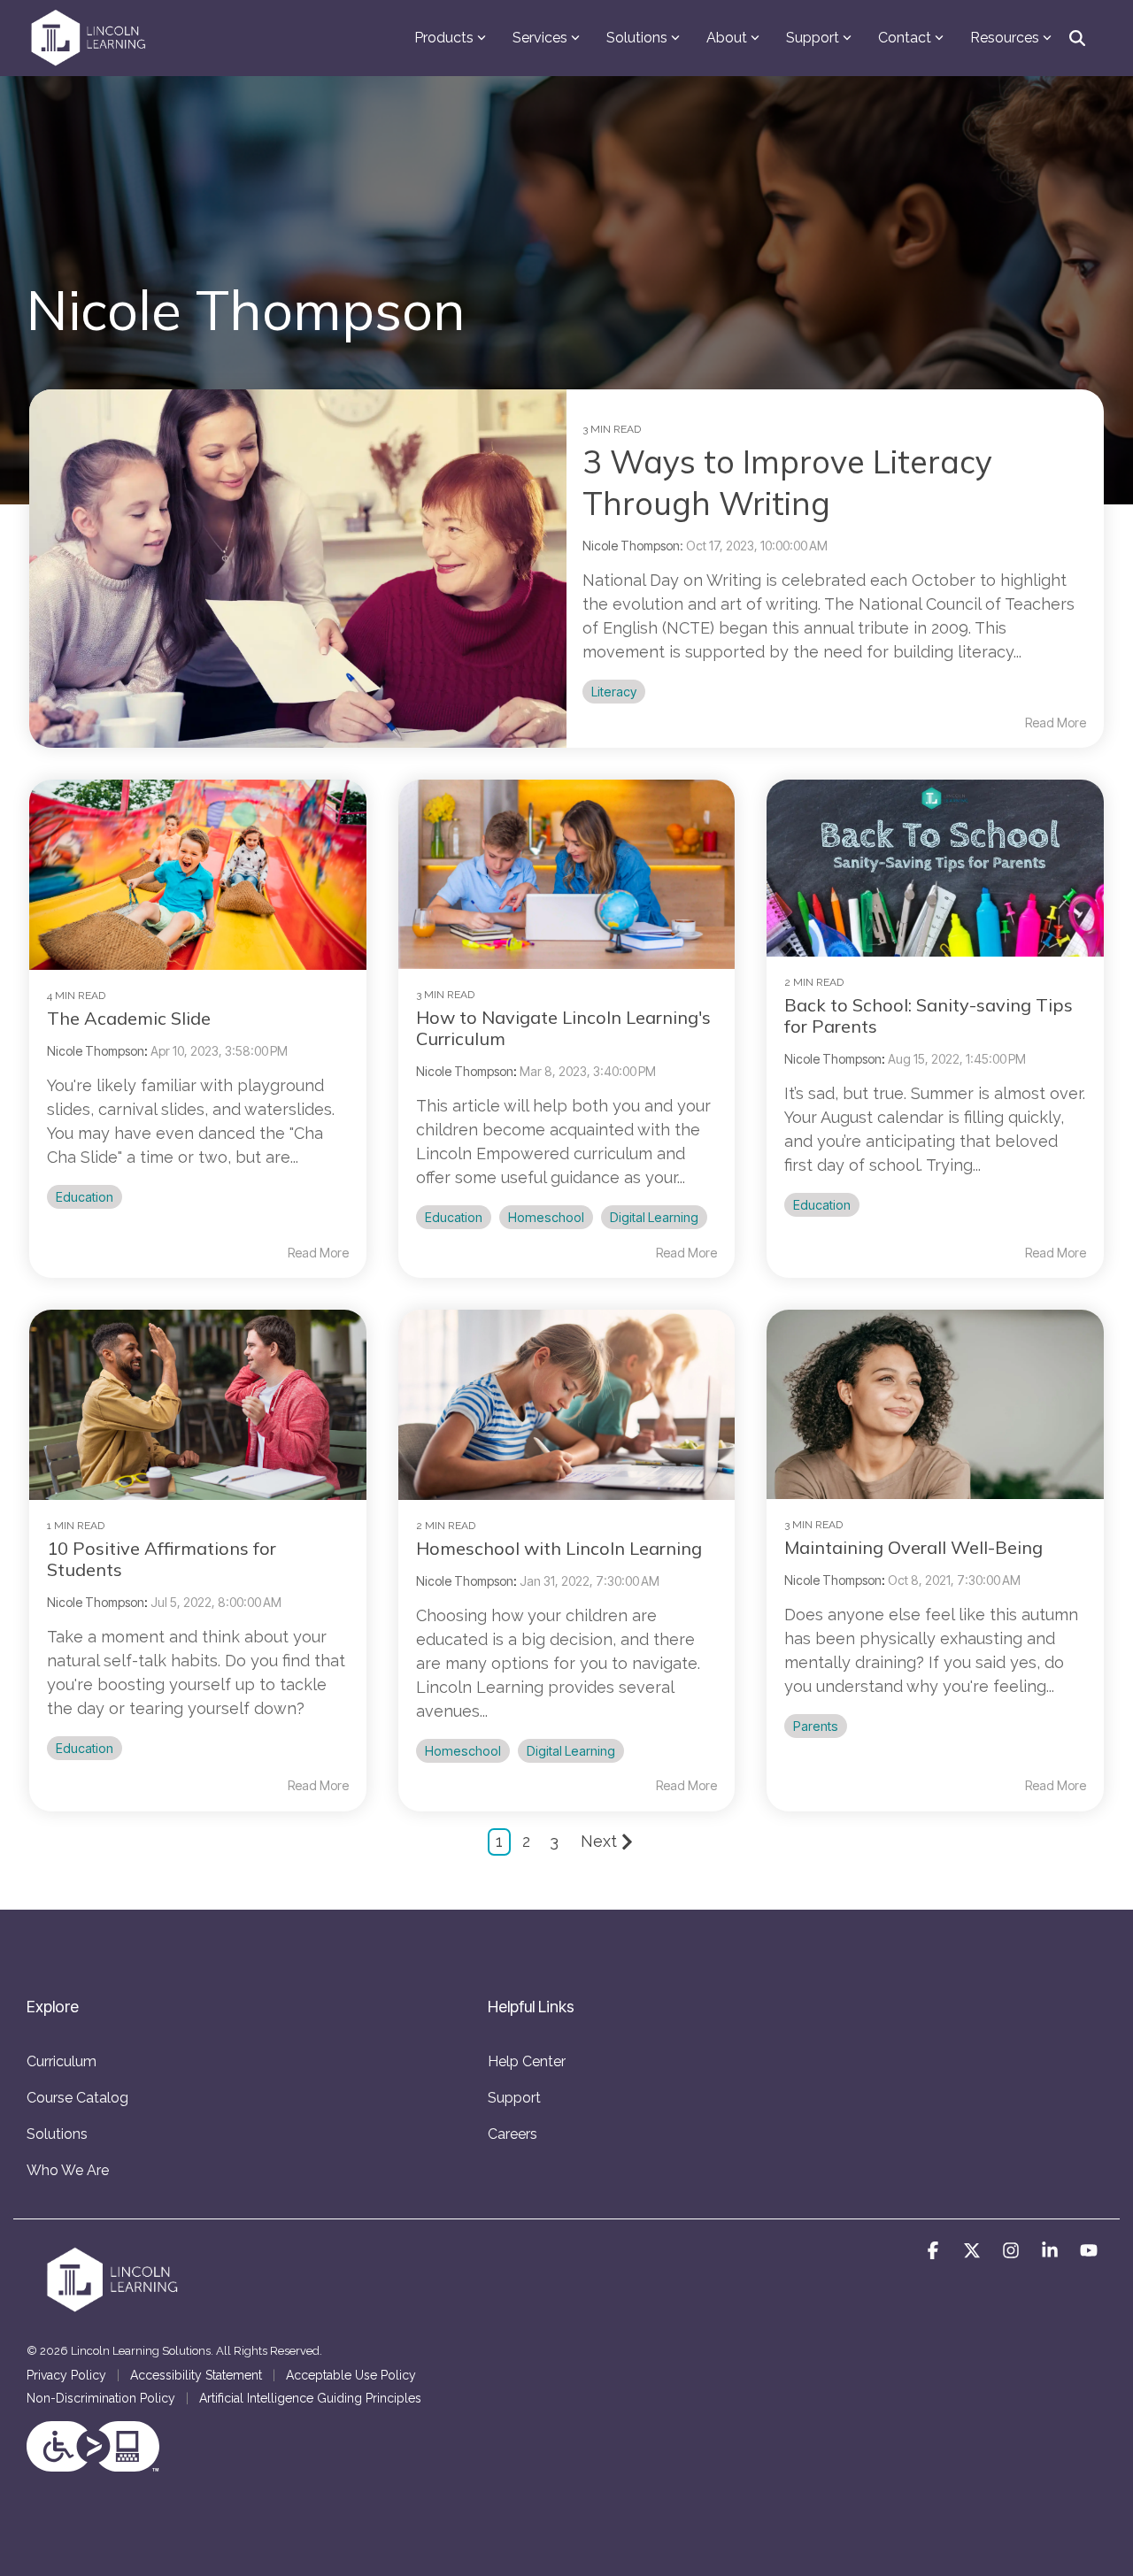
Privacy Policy (66, 2375)
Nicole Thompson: (634, 546)
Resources (1005, 38)
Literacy (614, 692)
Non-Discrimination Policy (101, 2398)
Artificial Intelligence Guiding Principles (310, 2398)
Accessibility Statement (196, 2375)
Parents (816, 1726)
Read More (1056, 723)
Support (813, 38)
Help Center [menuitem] (527, 2061)
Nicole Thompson (96, 1051)
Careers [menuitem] (513, 2134)
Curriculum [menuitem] (62, 2061)
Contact (905, 38)
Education (85, 1197)
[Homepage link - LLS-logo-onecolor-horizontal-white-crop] (115, 2308)
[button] (935, 2251)
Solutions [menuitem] (57, 2134)
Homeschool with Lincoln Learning (559, 1548)
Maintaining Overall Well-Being (913, 1547)
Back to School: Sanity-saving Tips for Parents (929, 1015)
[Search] (1077, 38)
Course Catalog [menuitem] (77, 2098)
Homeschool (546, 1217)
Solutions (637, 38)
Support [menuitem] (514, 2098)
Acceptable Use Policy (351, 2375)
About (727, 38)
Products (444, 38)
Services (540, 38)
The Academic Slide (129, 1018)
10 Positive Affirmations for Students (162, 1559)
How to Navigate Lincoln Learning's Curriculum (563, 1028)
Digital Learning (654, 1217)
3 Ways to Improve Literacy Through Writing (787, 482)
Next (599, 1841)
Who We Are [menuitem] (68, 2170)
